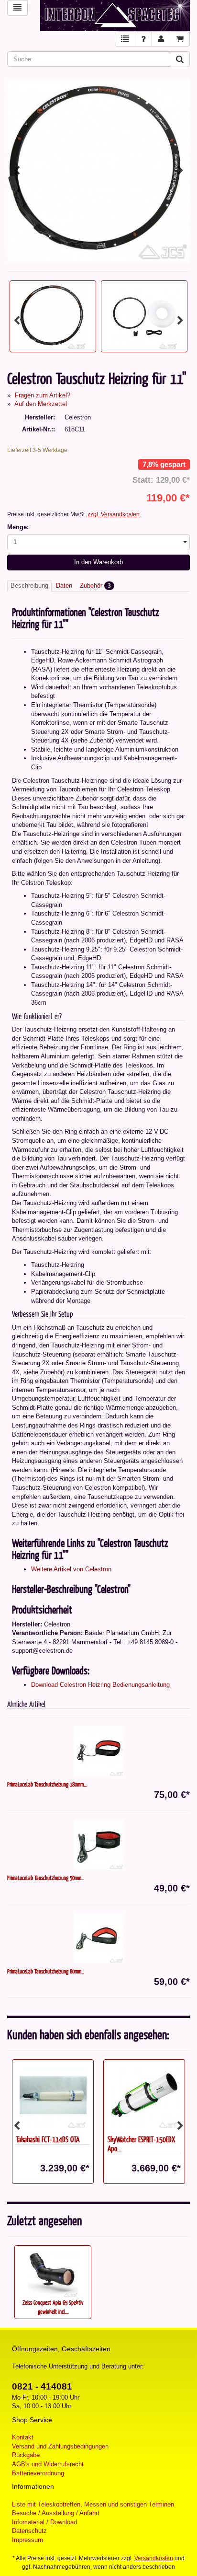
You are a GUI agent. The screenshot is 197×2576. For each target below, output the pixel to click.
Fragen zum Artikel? (43, 395)
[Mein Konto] (161, 39)
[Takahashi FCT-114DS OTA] (53, 2095)
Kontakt (23, 2437)
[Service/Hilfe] (143, 39)
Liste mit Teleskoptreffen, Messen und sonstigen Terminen (93, 2504)
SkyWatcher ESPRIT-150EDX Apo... (141, 2144)
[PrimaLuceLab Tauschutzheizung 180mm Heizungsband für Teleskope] (98, 1751)
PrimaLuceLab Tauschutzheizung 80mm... (46, 1971)
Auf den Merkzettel (41, 404)
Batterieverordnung (38, 2473)
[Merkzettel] (125, 39)
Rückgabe (26, 2455)
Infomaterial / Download (44, 2522)
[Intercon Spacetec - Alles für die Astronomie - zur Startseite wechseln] (115, 16)
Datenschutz (29, 2531)
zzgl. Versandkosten (114, 514)
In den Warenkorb (98, 562)
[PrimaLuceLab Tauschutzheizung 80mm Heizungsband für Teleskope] (98, 1938)
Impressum (27, 2540)
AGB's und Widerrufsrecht (48, 2464)
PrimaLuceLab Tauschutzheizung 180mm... (47, 1784)
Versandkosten (154, 2558)
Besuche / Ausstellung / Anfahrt (56, 2513)
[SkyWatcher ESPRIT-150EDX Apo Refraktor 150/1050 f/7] (144, 2095)
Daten (64, 586)
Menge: (18, 527)
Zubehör (95, 586)
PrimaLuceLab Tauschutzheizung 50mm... (46, 1878)
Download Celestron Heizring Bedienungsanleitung (100, 1685)
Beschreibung (29, 586)
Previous (17, 171)
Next (180, 171)
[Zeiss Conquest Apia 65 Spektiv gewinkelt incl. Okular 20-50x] (53, 2273)
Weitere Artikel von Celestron (71, 1569)
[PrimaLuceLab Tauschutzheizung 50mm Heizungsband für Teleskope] (98, 1845)
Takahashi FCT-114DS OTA (48, 2139)
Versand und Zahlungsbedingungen (60, 2446)
